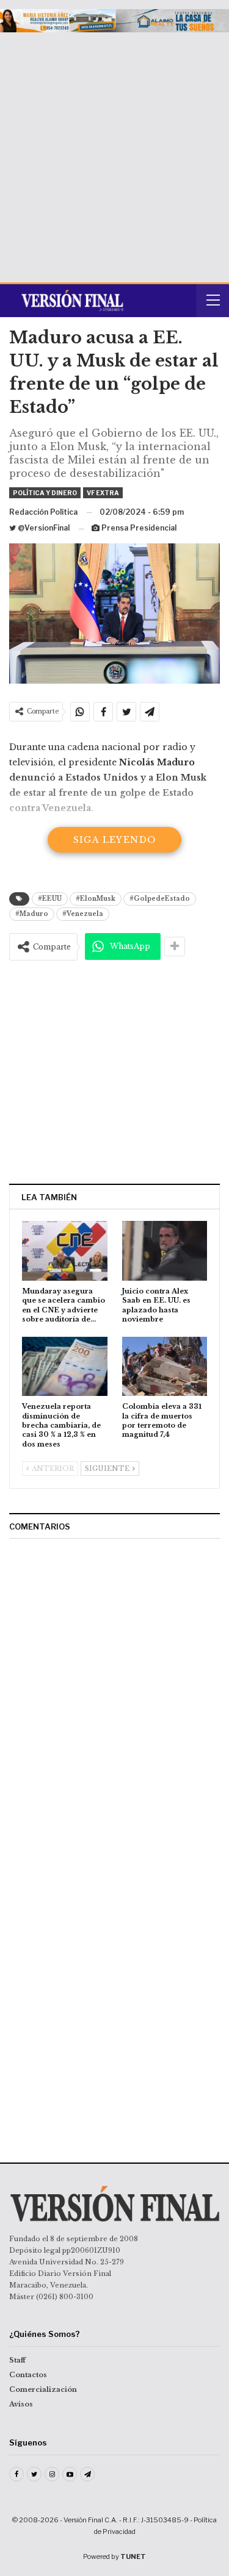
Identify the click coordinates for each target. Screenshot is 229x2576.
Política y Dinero (45, 493)
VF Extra (103, 493)
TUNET (133, 2556)
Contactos (28, 2375)
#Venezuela (83, 914)
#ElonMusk (96, 899)
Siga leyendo (115, 840)
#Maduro (32, 914)
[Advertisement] (114, 153)
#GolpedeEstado (160, 899)
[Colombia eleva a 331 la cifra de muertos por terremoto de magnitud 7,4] (165, 1367)
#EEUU (50, 899)
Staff (17, 2360)
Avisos (21, 2404)
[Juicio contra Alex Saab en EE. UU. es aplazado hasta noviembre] (165, 1251)
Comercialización (43, 2389)
